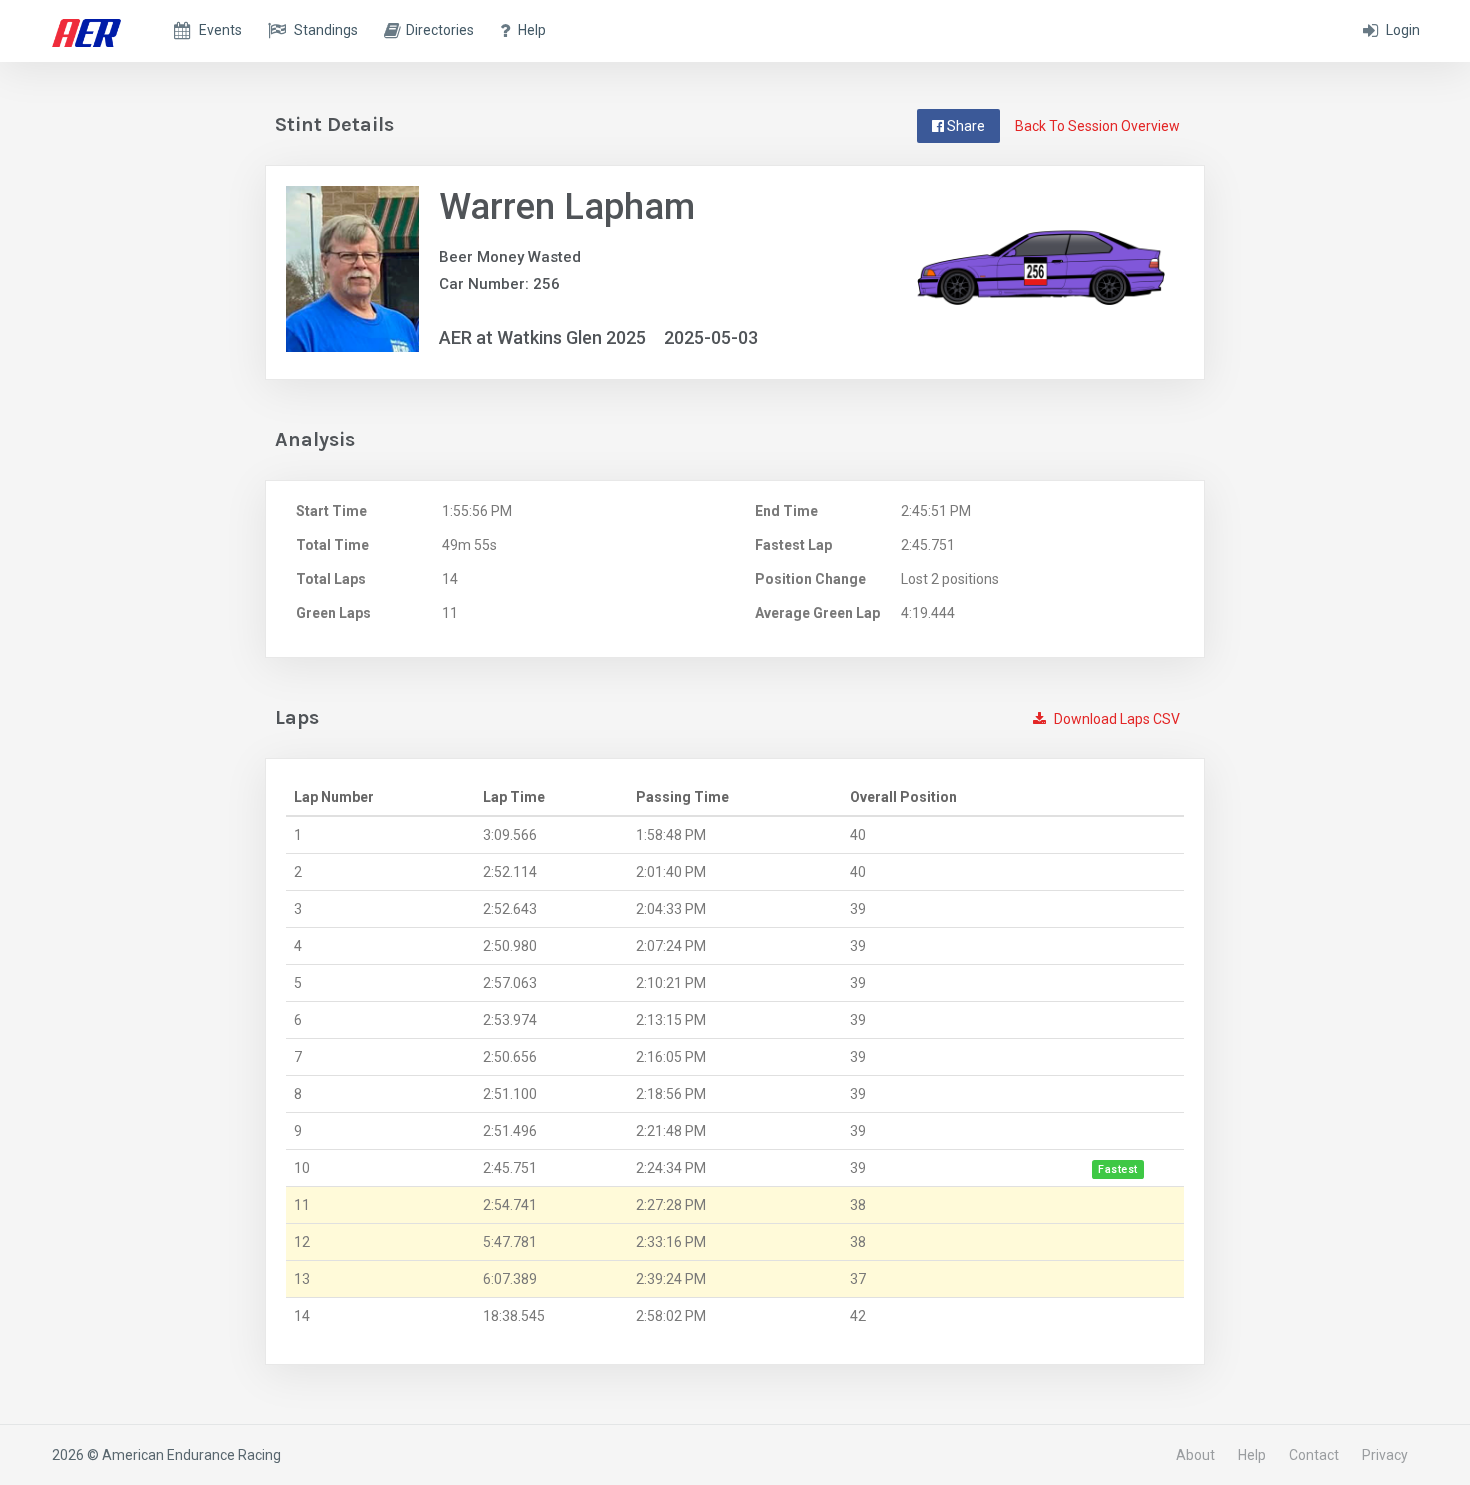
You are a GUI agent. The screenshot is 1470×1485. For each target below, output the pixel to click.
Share (964, 126)
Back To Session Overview (1097, 126)
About (1195, 1455)
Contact (1314, 1455)
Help (1252, 1455)
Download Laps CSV (1115, 719)
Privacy (1385, 1455)
